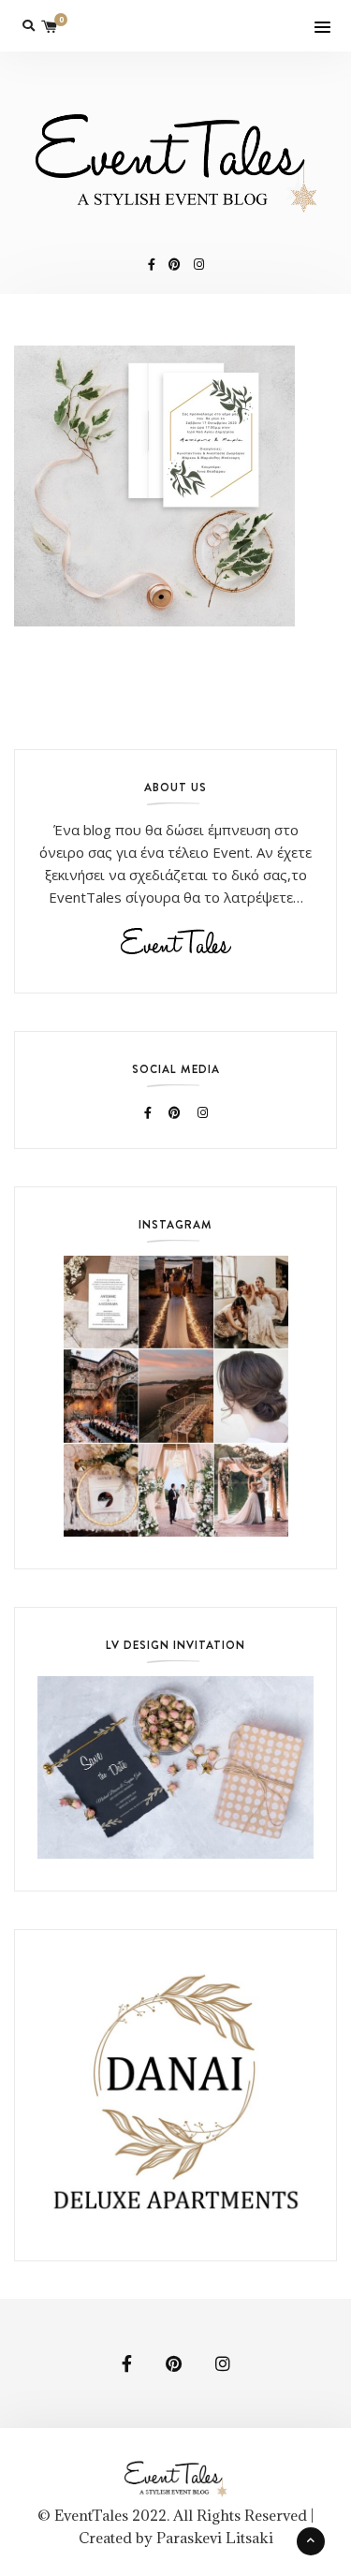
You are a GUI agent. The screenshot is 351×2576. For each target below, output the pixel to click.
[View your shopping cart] (50, 26)
